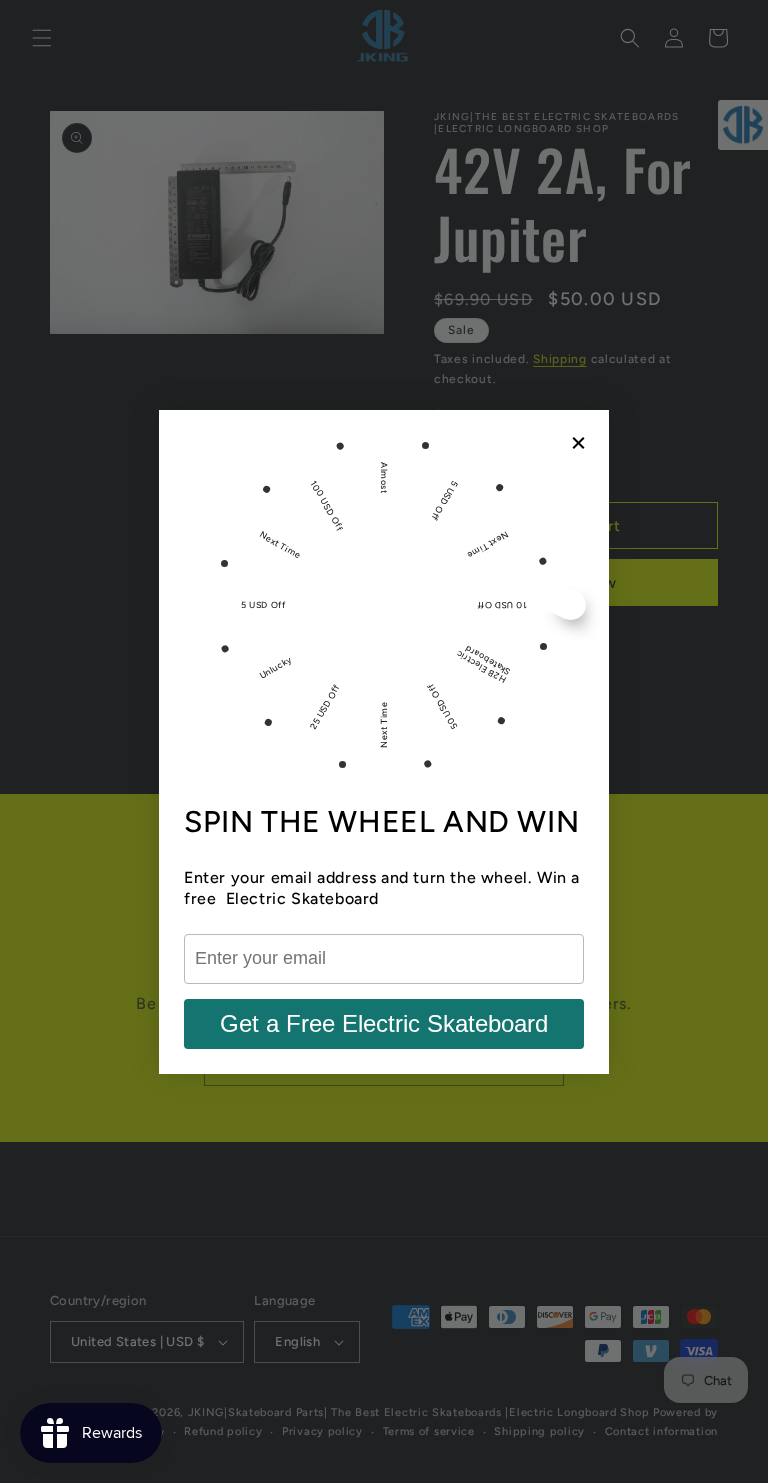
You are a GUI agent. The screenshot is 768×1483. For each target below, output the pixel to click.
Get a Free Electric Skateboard (384, 1023)
